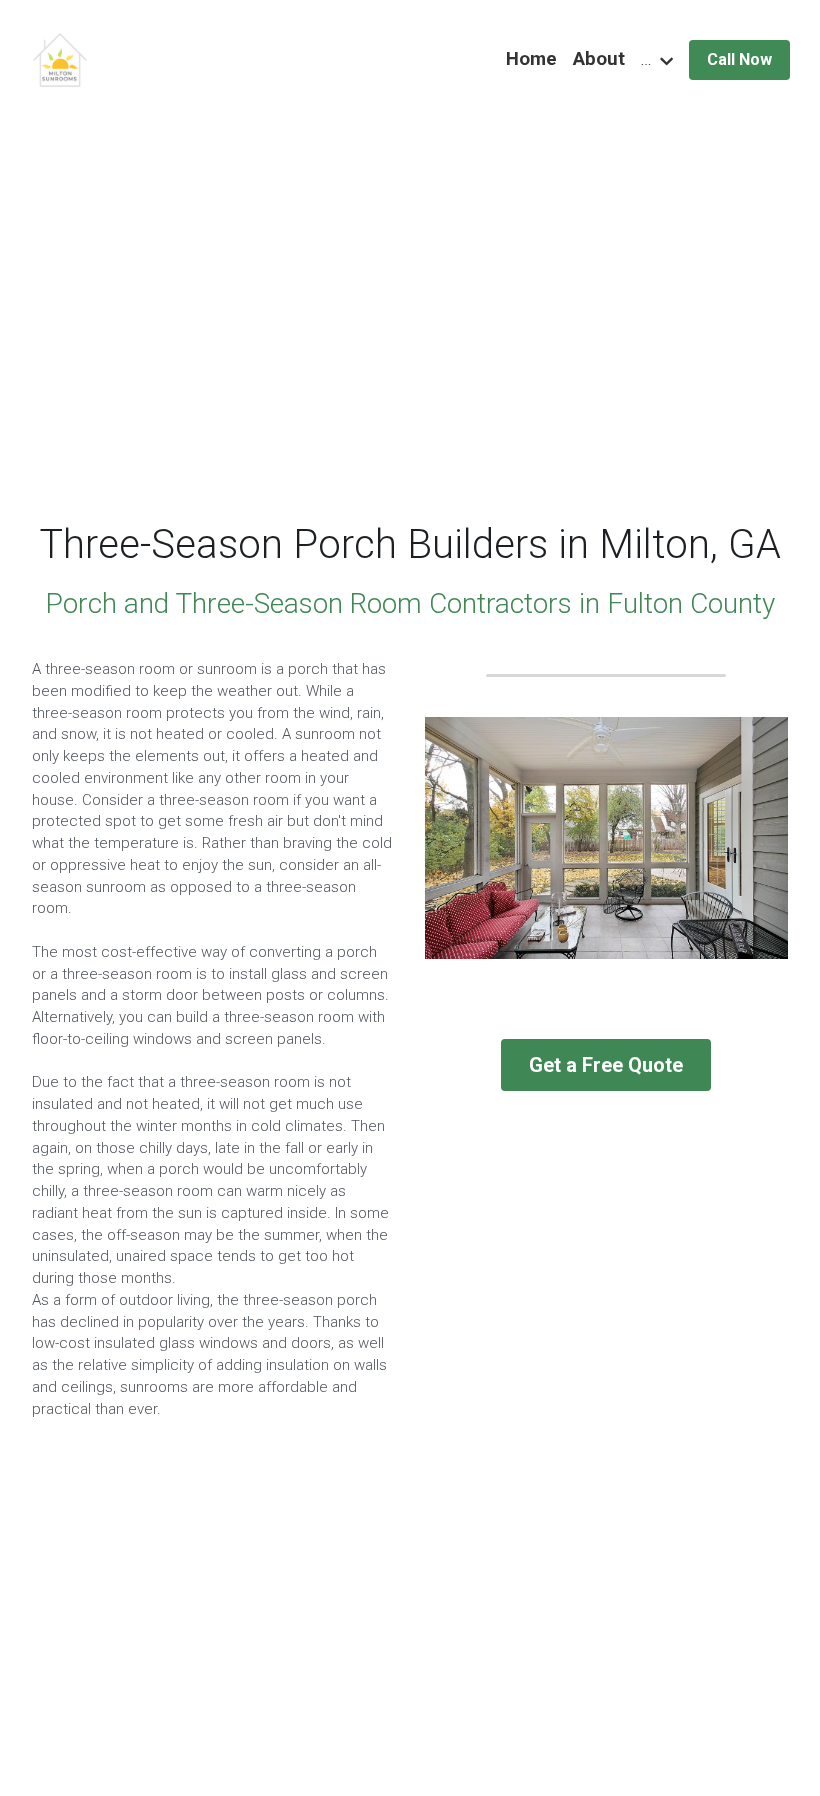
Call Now (739, 59)
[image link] (60, 58)
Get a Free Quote (606, 1065)
